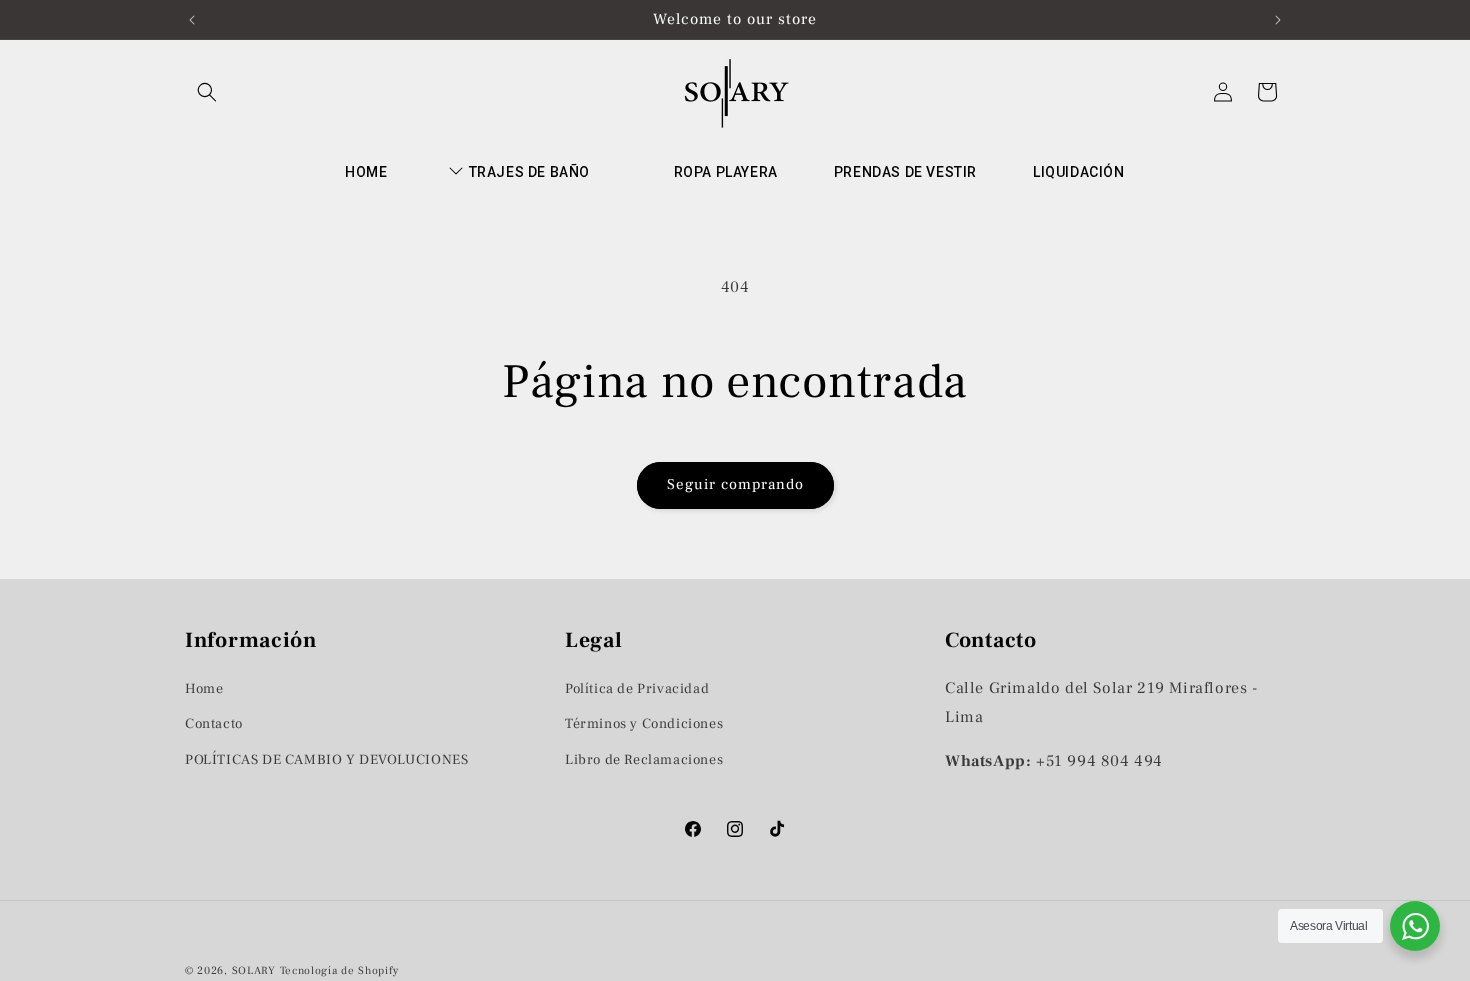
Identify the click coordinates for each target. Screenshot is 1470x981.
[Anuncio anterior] (192, 20)
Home (204, 689)
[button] (207, 92)
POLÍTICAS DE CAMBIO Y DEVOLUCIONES (326, 759)
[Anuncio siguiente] (1278, 20)
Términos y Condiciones (644, 724)
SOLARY (254, 970)
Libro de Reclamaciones (644, 759)
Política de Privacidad (637, 689)
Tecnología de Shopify (339, 970)
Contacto (214, 724)
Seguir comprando (735, 484)
